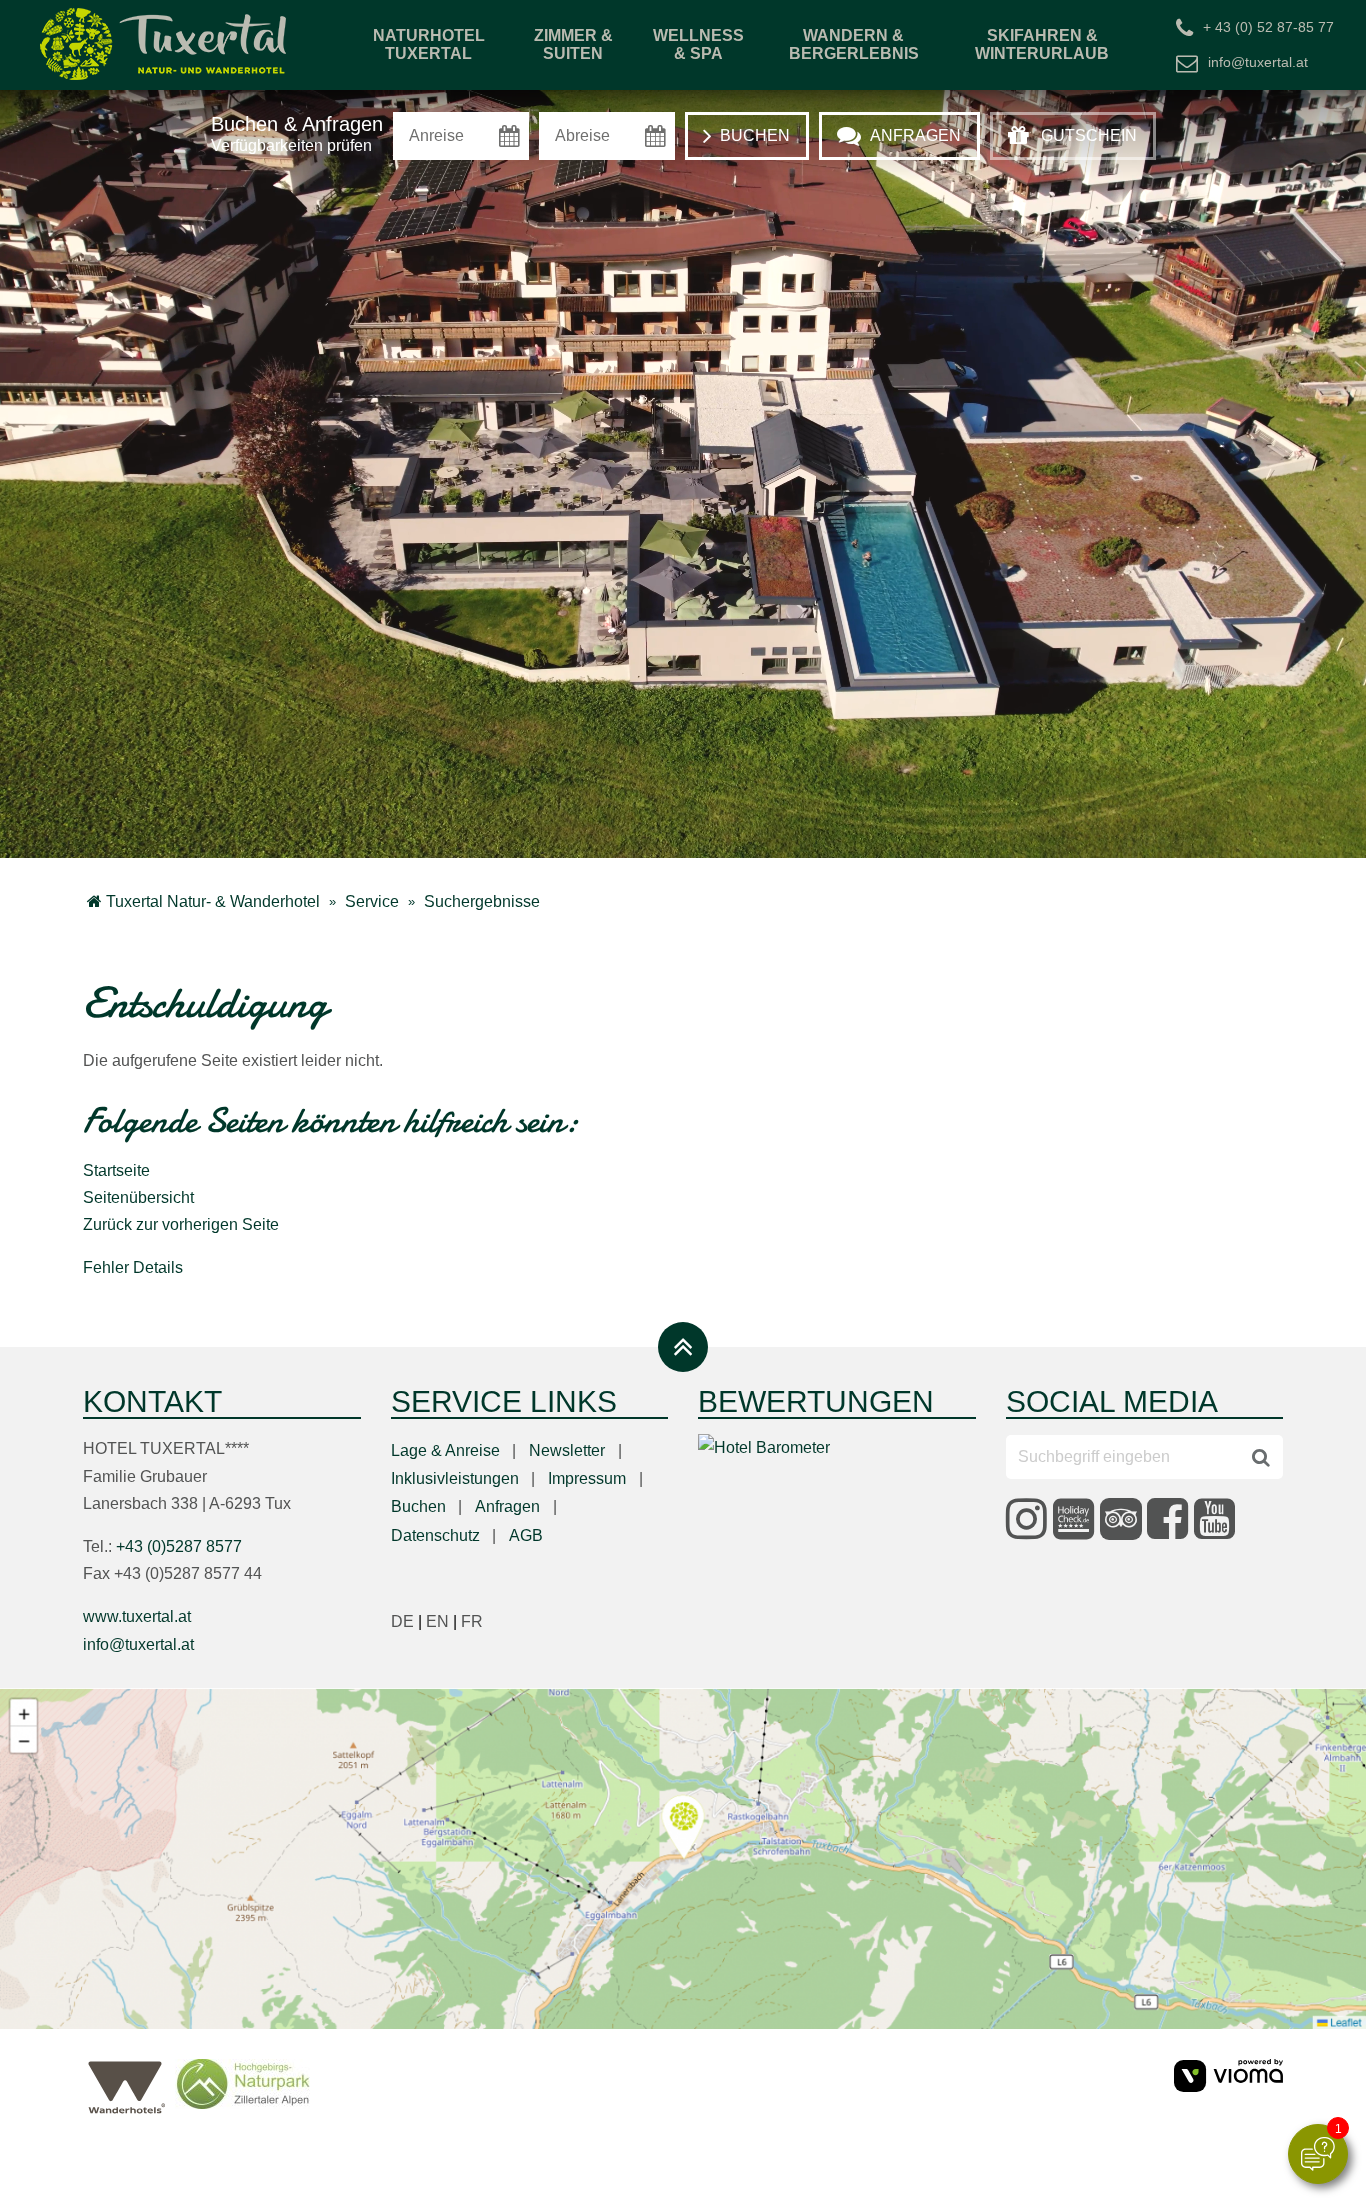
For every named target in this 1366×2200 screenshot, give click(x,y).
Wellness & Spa (698, 44)
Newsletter (567, 1450)
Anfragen (507, 1506)
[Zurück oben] (683, 1347)
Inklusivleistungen (455, 1478)
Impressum (587, 1478)
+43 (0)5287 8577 (179, 1546)
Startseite (116, 1170)
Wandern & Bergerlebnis (854, 44)
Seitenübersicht (138, 1197)
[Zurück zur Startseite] (165, 45)
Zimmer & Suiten (573, 44)
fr (472, 1621)
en (443, 1621)
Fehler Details (133, 1267)
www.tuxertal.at (137, 1616)
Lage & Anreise (445, 1450)
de (408, 1621)
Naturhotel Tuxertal (429, 44)
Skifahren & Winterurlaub (1042, 44)
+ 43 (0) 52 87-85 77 (1268, 26)
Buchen (418, 1506)
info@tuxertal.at (1258, 61)
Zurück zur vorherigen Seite (181, 1224)
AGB (526, 1535)
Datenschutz (435, 1535)
